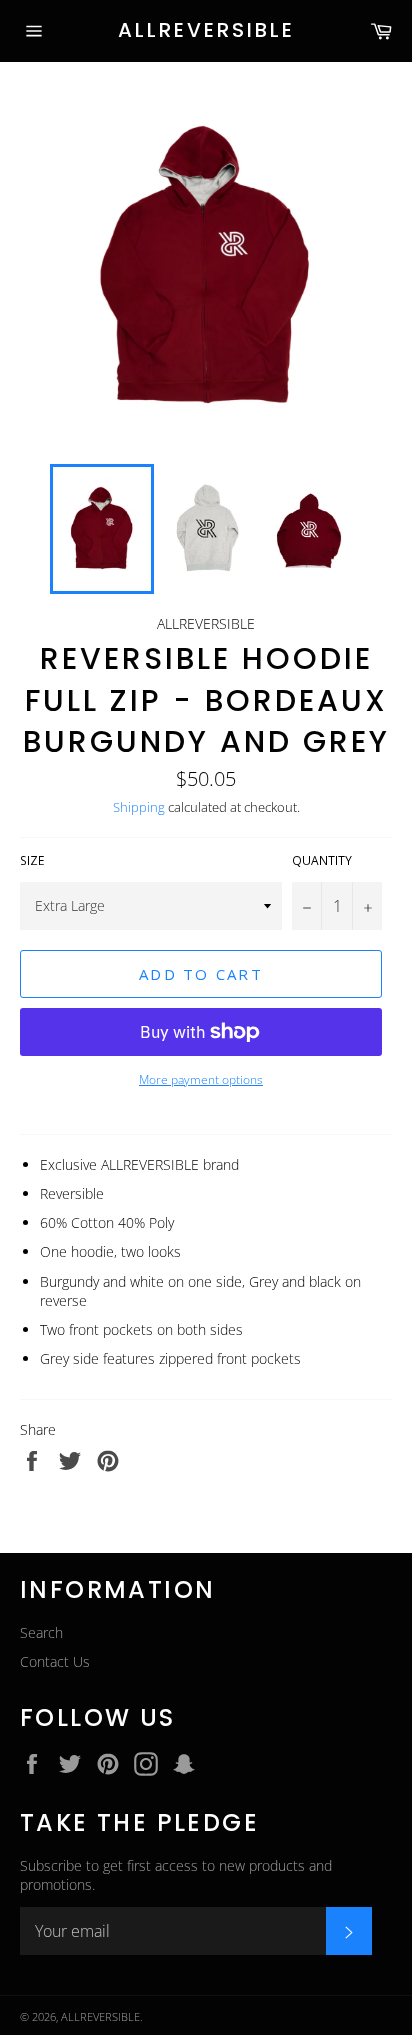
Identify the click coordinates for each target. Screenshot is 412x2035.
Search (41, 1632)
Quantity (322, 861)
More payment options (201, 1080)
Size (32, 861)
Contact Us (55, 1661)
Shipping (139, 807)
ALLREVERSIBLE (206, 30)
